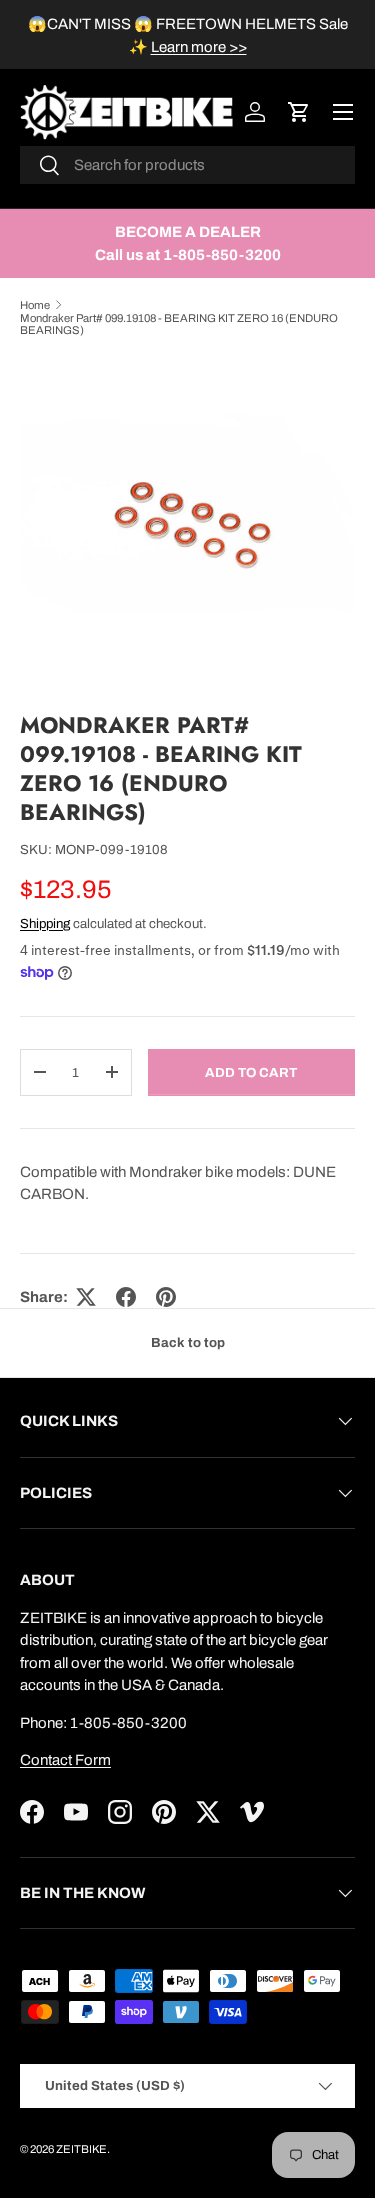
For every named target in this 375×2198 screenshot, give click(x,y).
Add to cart (251, 1072)
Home (35, 305)
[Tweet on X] (86, 1297)
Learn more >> (199, 47)
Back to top (188, 1342)
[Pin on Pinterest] (166, 1297)
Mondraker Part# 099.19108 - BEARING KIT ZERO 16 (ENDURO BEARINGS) (179, 324)
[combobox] (187, 165)
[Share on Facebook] (126, 1297)
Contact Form (65, 1760)
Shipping (45, 923)
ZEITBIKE (81, 2149)
